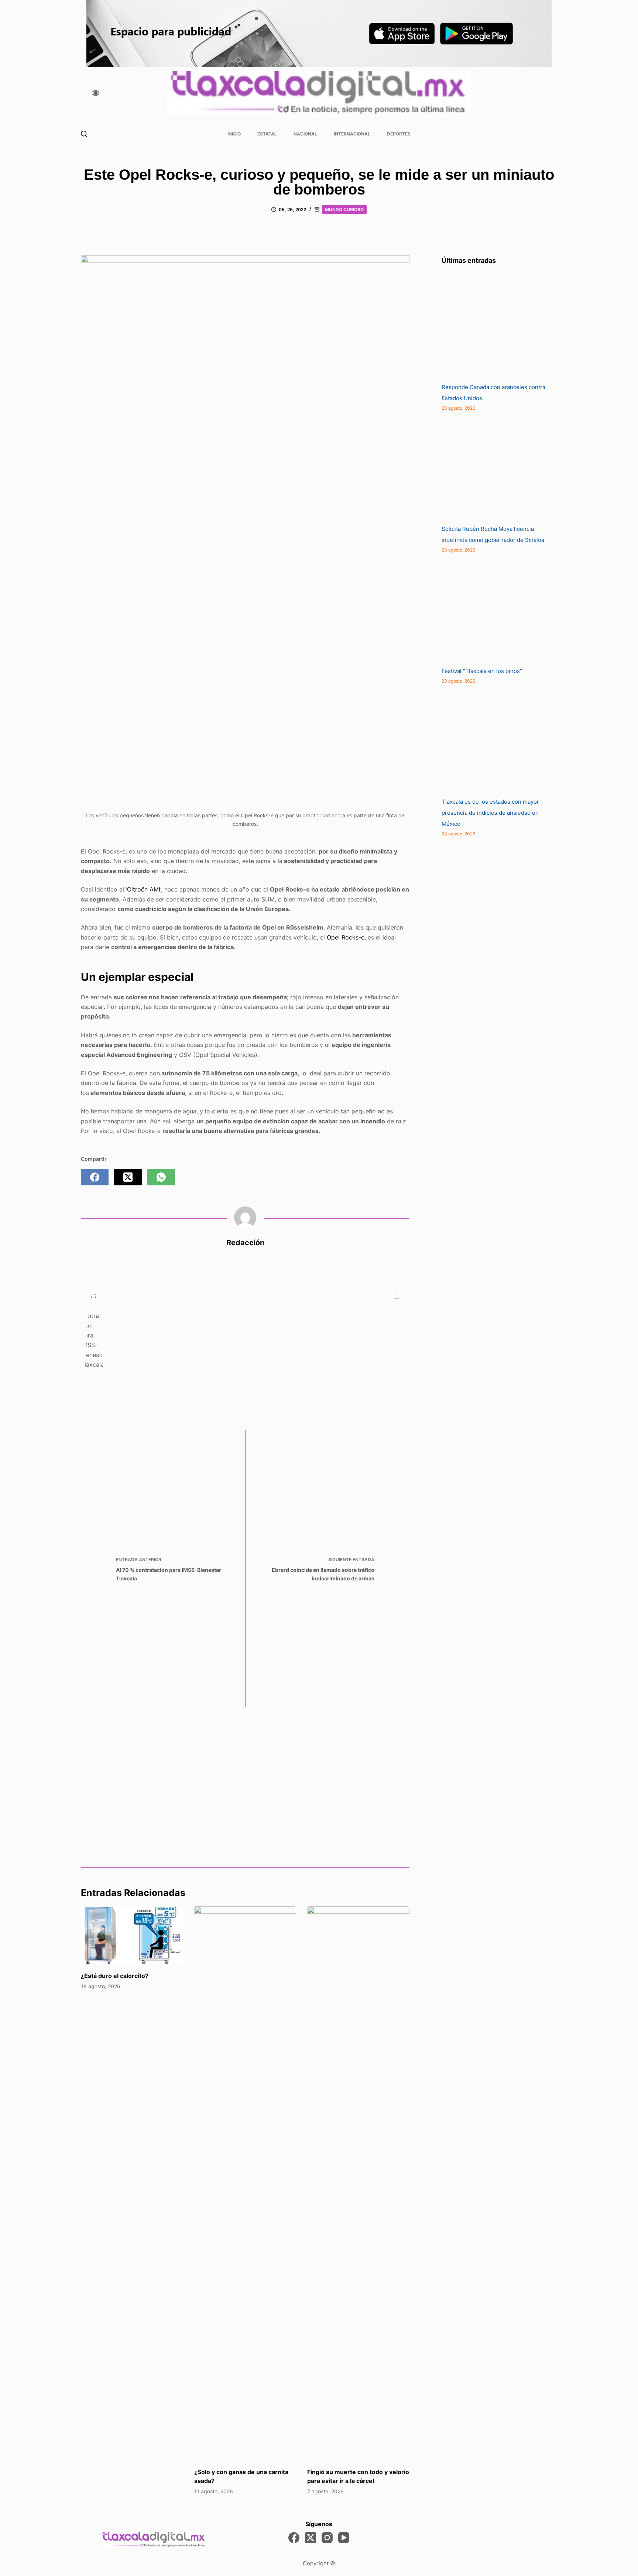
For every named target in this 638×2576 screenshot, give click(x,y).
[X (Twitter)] (128, 1177)
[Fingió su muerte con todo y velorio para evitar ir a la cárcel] (358, 2183)
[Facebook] (95, 1177)
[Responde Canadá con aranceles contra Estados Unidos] (497, 326)
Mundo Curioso (344, 209)
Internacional (352, 134)
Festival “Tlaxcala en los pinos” (482, 671)
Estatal (267, 134)
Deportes (399, 134)
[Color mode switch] (96, 93)
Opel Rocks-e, (346, 937)
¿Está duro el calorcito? (115, 1976)
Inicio (234, 134)
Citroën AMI (144, 889)
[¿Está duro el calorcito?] (132, 1935)
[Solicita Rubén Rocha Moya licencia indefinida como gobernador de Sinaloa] (497, 468)
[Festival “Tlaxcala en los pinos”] (497, 610)
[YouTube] (344, 2538)
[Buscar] (84, 134)
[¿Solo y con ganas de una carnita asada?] (245, 2183)
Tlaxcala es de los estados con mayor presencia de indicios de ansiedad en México (490, 813)
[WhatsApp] (161, 1177)
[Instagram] (327, 2538)
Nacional (305, 134)
